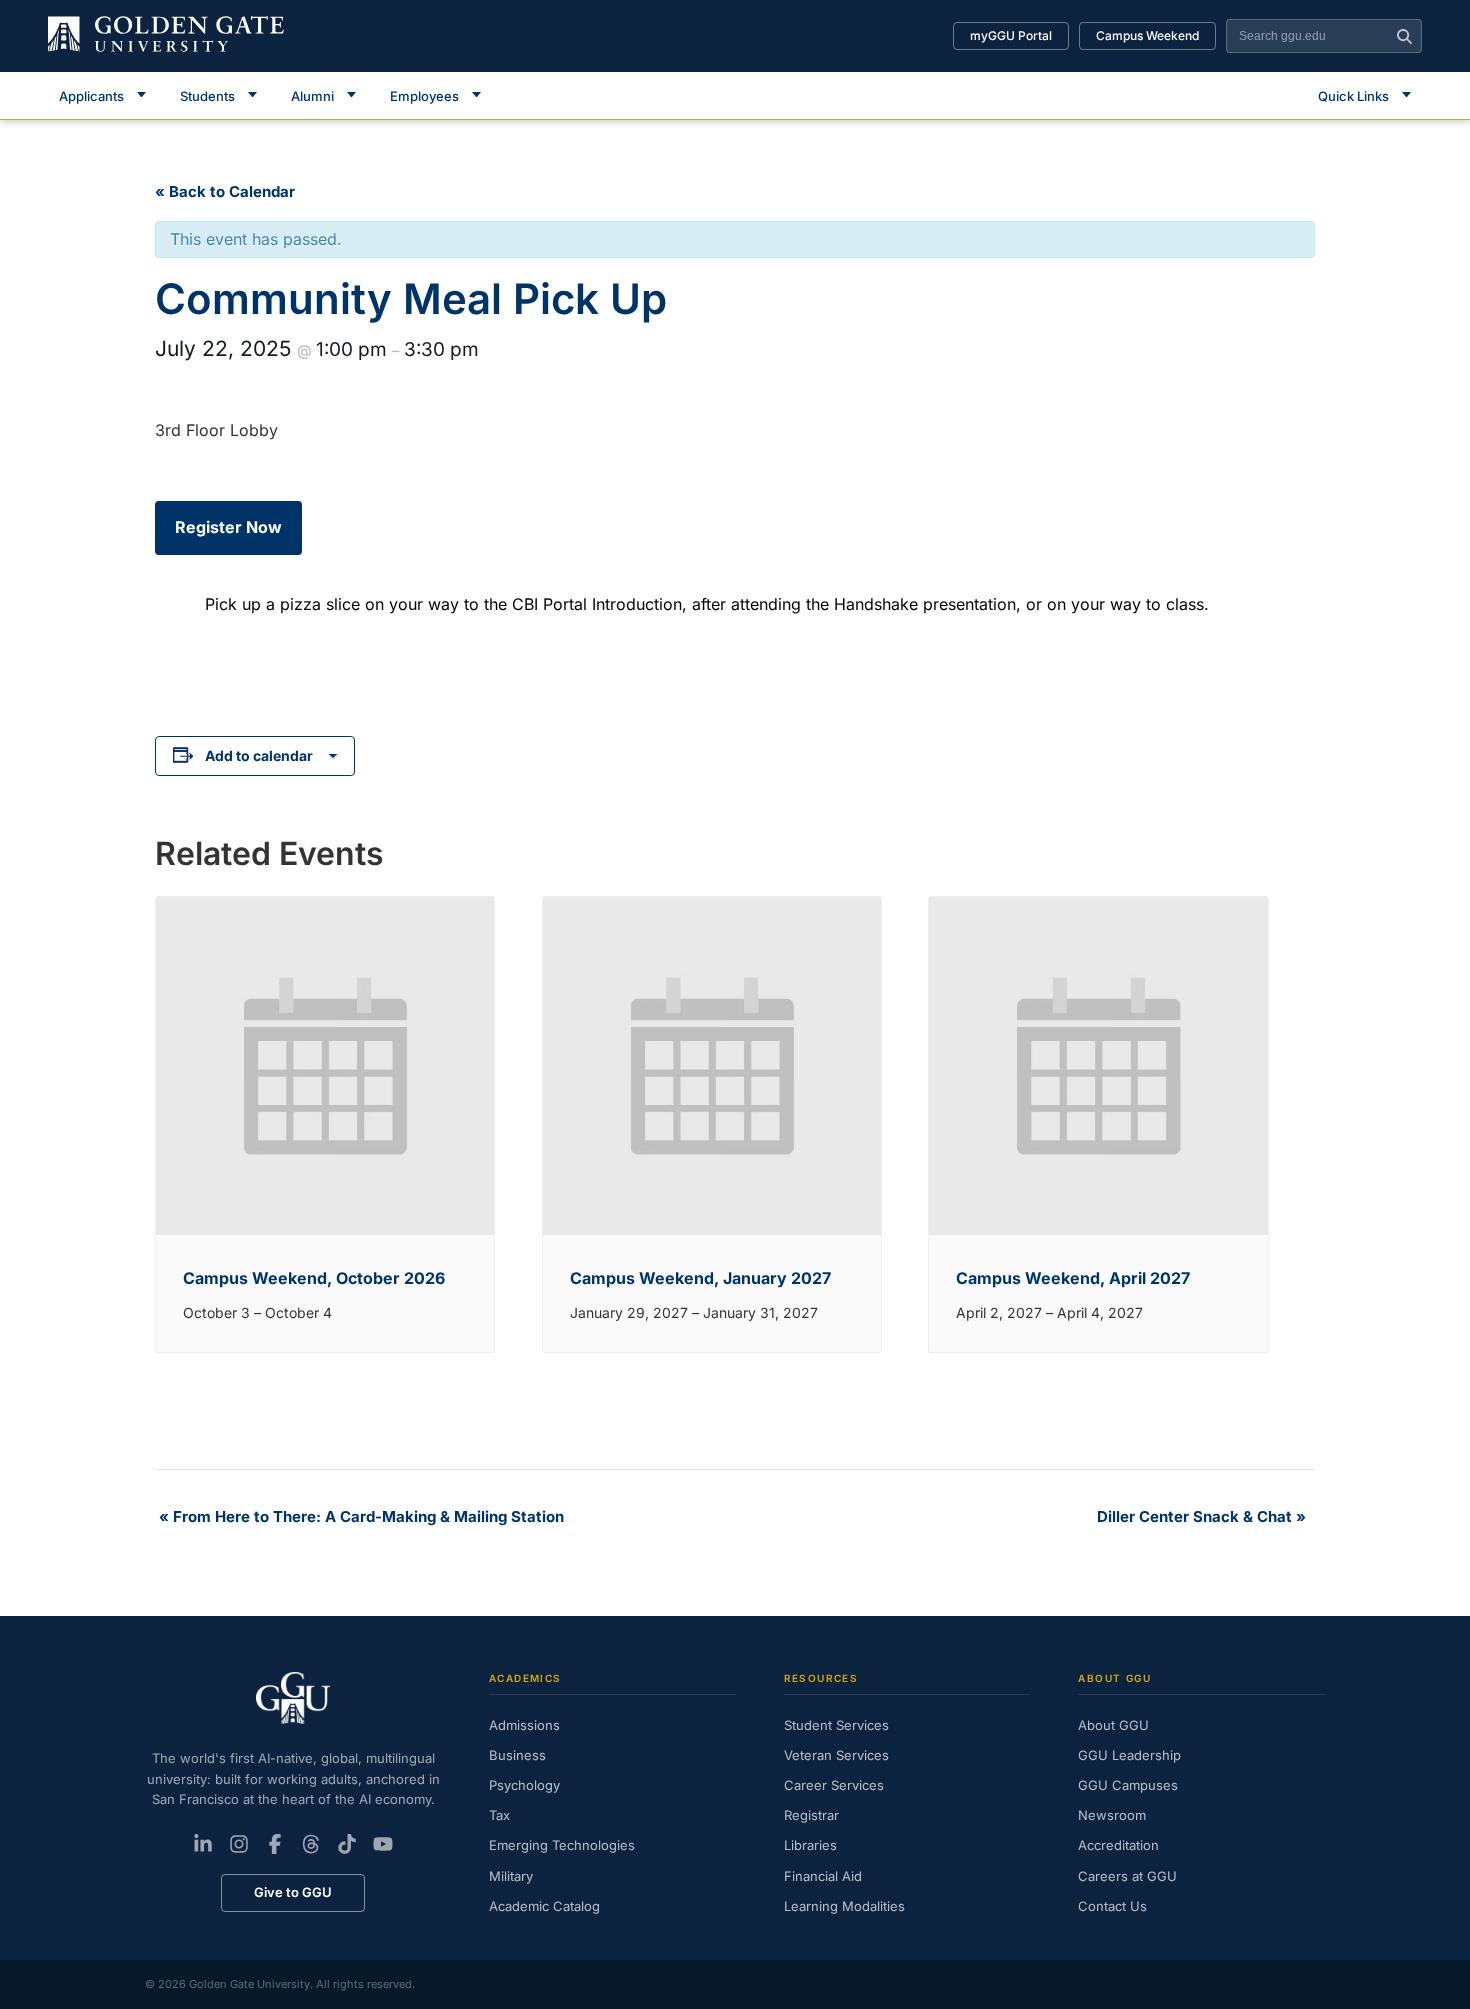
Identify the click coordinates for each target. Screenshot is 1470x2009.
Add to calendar (259, 755)
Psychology (524, 1785)
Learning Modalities (844, 1906)
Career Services (834, 1785)
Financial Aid (823, 1876)
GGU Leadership (1129, 1755)
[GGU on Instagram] (239, 1844)
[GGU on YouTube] (383, 1844)
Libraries (810, 1845)
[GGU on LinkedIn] (203, 1844)
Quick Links (1353, 96)
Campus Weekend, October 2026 (314, 1278)
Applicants (91, 96)
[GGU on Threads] (311, 1844)
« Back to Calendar (225, 192)
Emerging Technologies (562, 1845)
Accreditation (1118, 1845)
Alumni (312, 96)
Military (511, 1876)
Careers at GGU (1127, 1876)
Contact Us (1112, 1906)
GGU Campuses (1128, 1785)
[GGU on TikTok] (347, 1844)
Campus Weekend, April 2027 (1073, 1278)
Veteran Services (836, 1755)
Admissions (524, 1725)
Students (207, 96)
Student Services (836, 1725)
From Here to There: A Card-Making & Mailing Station (361, 1516)
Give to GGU (293, 1892)
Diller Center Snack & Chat (1201, 1516)
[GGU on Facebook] (275, 1844)
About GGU (1113, 1725)
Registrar (811, 1815)
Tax (499, 1815)
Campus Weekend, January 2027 (700, 1278)
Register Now (228, 527)
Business (517, 1755)
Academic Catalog (544, 1906)
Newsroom (1112, 1815)
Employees (424, 96)
